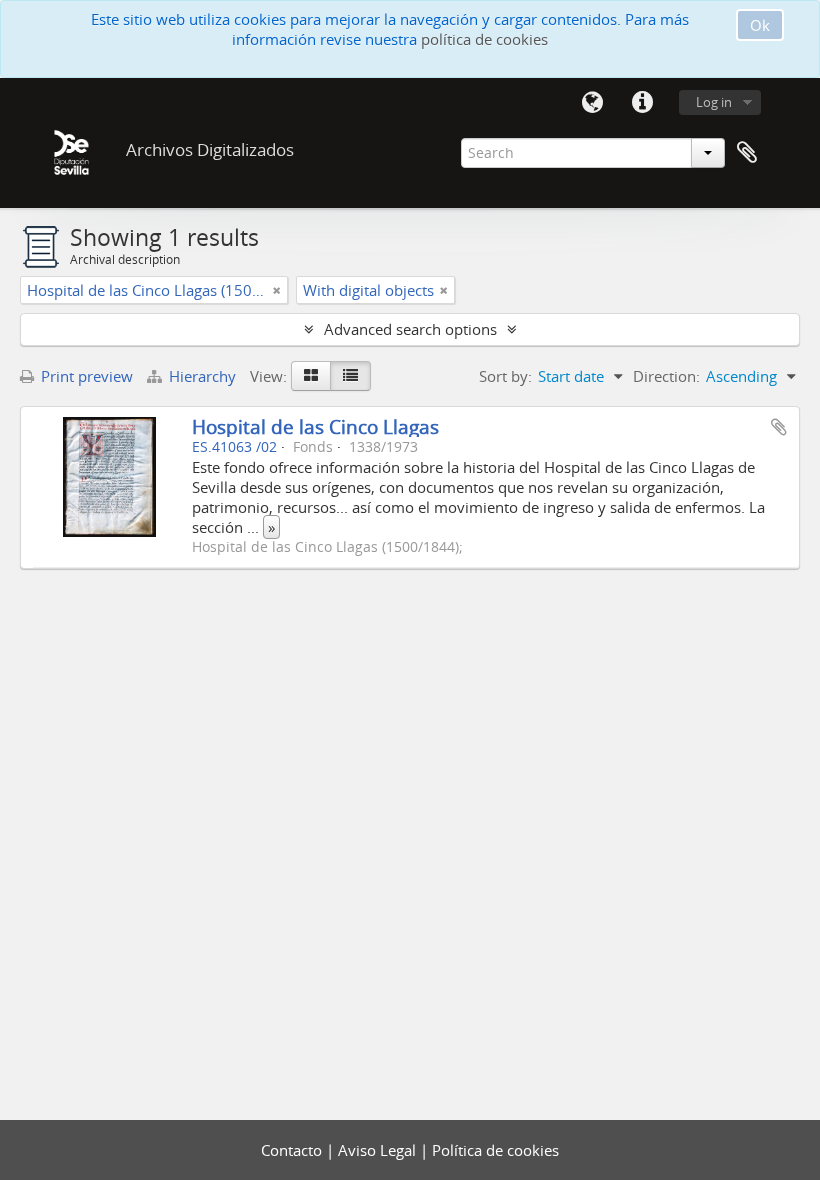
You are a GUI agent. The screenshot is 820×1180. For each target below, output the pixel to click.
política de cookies (484, 39)
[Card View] (311, 376)
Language (592, 103)
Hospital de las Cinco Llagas (315, 426)
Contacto (293, 1150)
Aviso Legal (379, 1150)
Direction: (666, 376)
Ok (760, 25)
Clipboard (747, 153)
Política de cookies (495, 1150)
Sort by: (505, 376)
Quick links (642, 103)
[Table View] (350, 376)
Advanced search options (410, 329)
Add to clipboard (779, 427)
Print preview (85, 376)
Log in (714, 102)
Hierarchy (202, 376)
